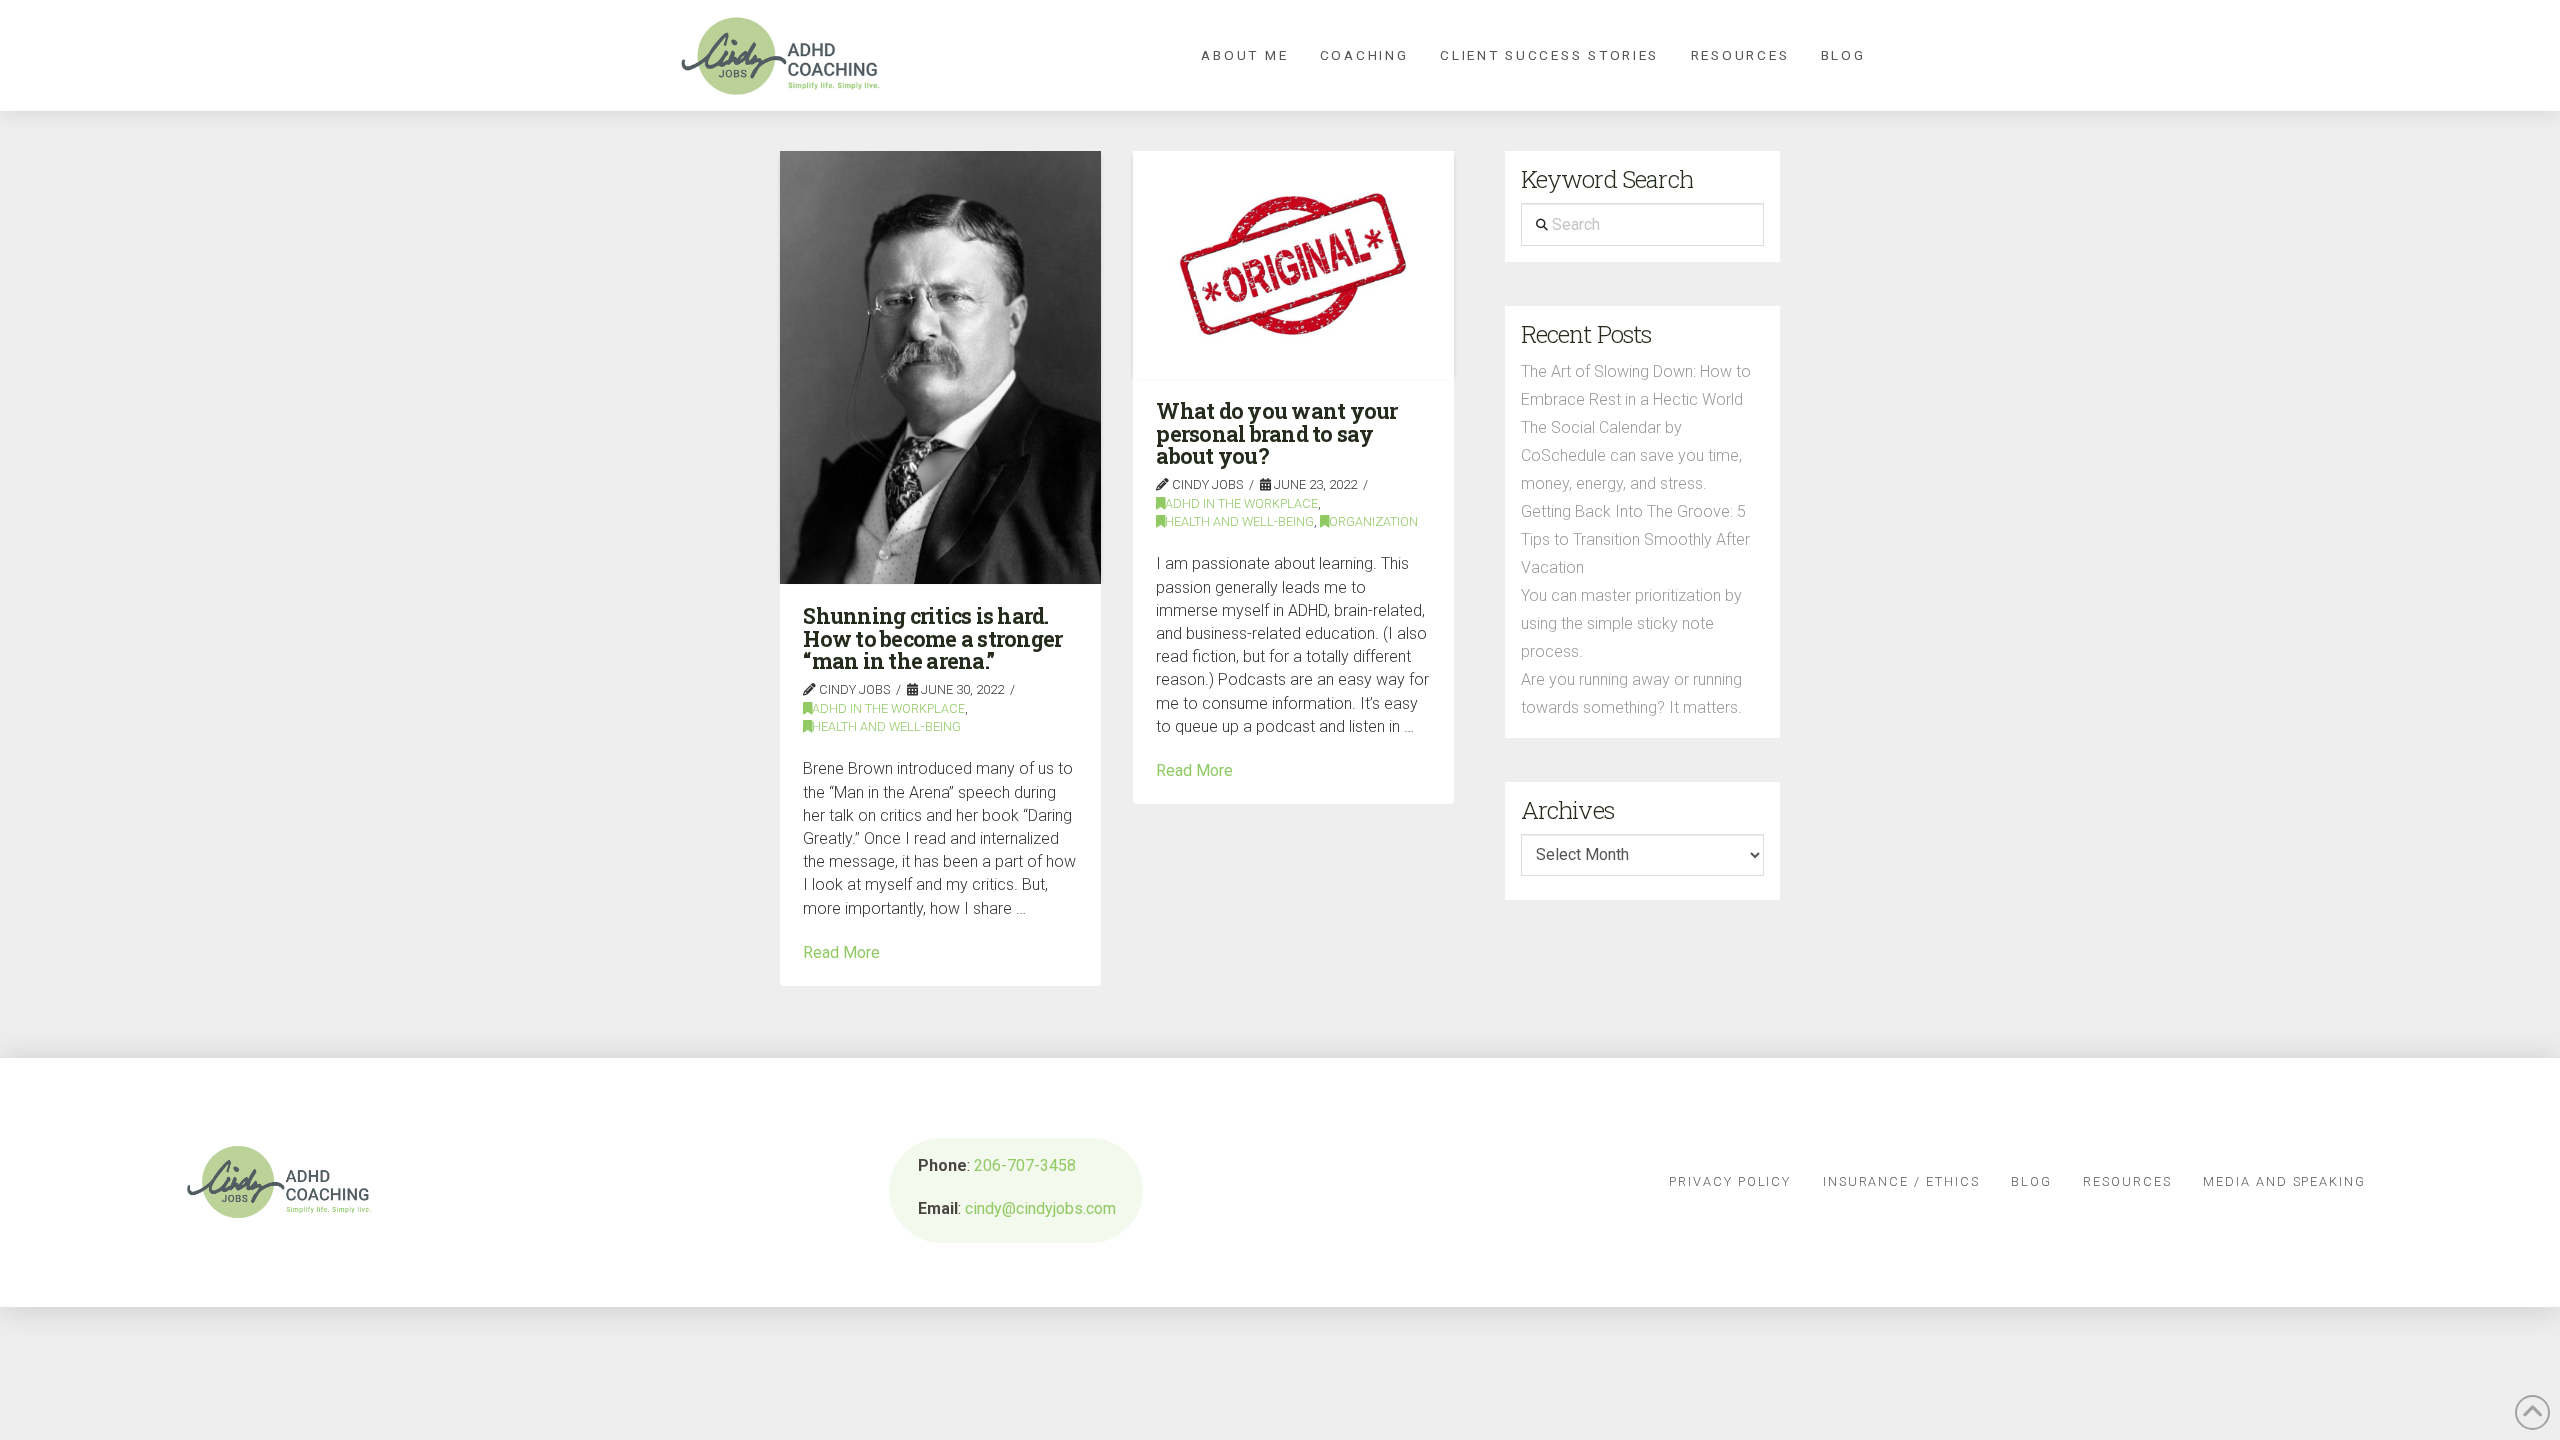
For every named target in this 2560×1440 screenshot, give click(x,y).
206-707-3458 (1025, 1165)
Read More (841, 952)
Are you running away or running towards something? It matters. (1631, 693)
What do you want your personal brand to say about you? (1276, 433)
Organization (1373, 521)
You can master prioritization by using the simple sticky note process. (1631, 623)
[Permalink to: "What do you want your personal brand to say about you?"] (1293, 264)
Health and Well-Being (886, 726)
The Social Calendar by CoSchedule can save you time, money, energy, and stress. (1631, 455)
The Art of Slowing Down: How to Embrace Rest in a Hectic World (1636, 385)
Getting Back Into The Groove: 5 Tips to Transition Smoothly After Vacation (1635, 539)
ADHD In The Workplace (888, 708)
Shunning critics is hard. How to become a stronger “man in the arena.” (932, 638)
